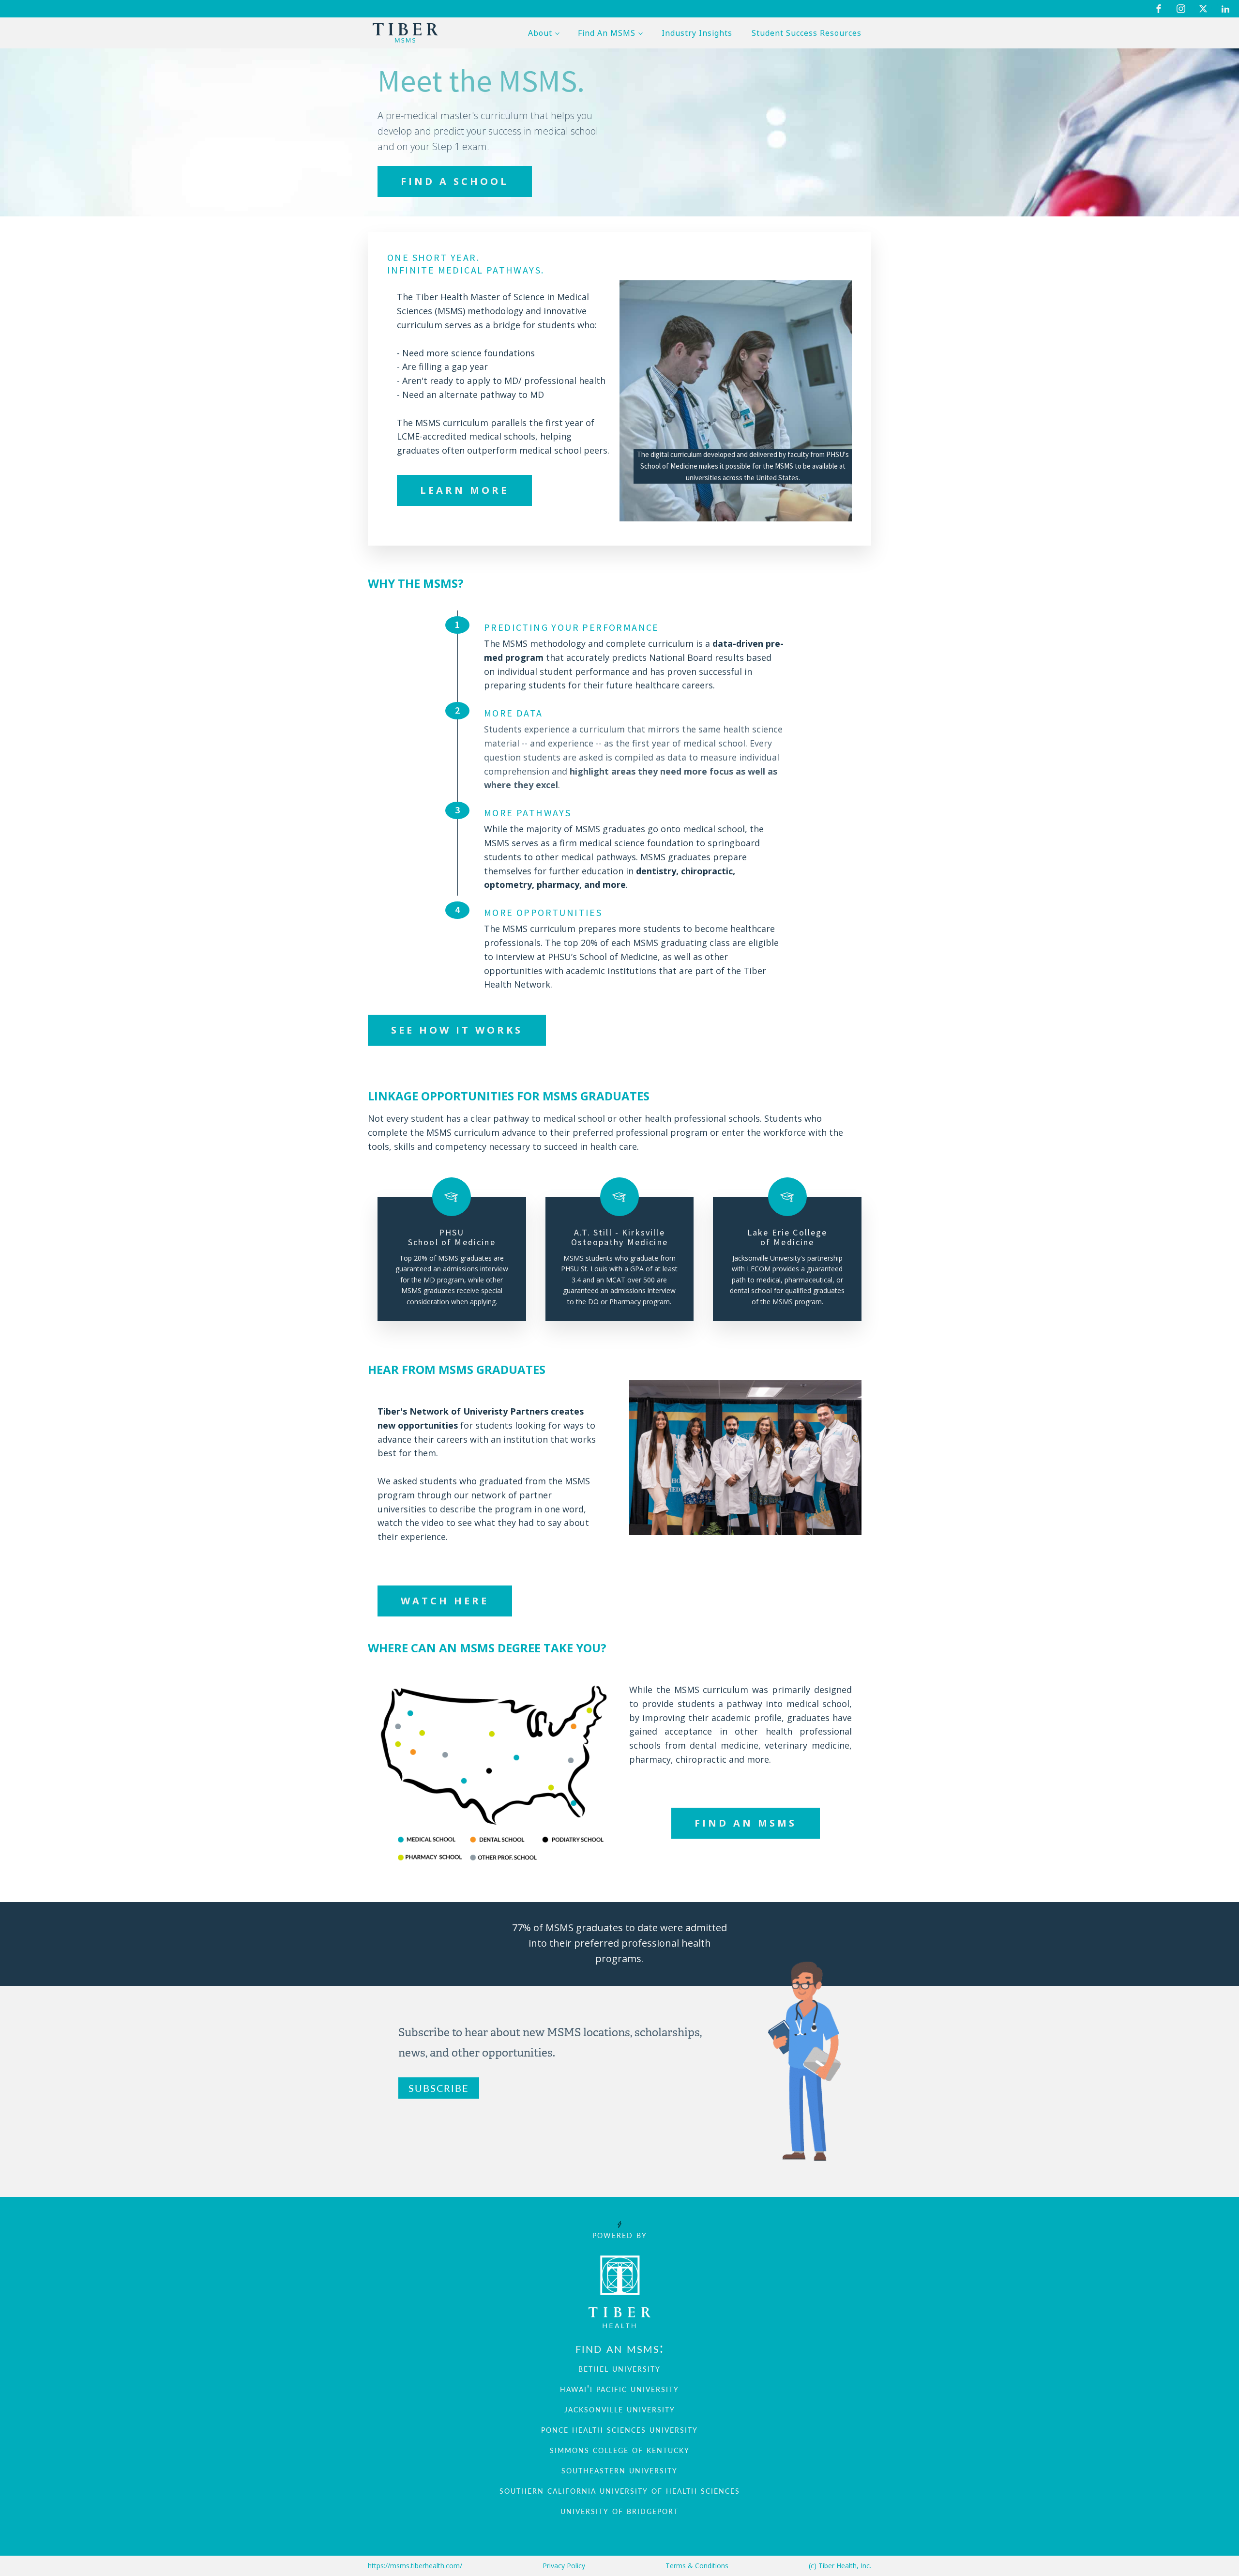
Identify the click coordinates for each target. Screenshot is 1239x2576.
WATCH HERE (445, 1601)
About (540, 33)
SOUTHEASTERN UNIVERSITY (619, 2469)
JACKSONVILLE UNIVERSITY (620, 2408)
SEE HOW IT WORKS (457, 1030)
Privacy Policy (564, 2566)
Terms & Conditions (697, 2566)
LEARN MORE (464, 490)
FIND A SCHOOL (455, 181)
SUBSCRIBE (439, 2088)
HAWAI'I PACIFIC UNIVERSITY (619, 2388)
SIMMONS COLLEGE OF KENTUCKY (620, 2449)
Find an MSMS (607, 33)
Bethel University (619, 2368)
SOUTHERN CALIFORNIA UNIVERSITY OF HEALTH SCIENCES (620, 2490)
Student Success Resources (807, 33)
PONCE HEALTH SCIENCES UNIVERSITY (619, 2429)
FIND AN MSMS (746, 1823)
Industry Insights (697, 33)
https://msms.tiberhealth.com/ (415, 2566)
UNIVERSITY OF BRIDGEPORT (619, 2510)
